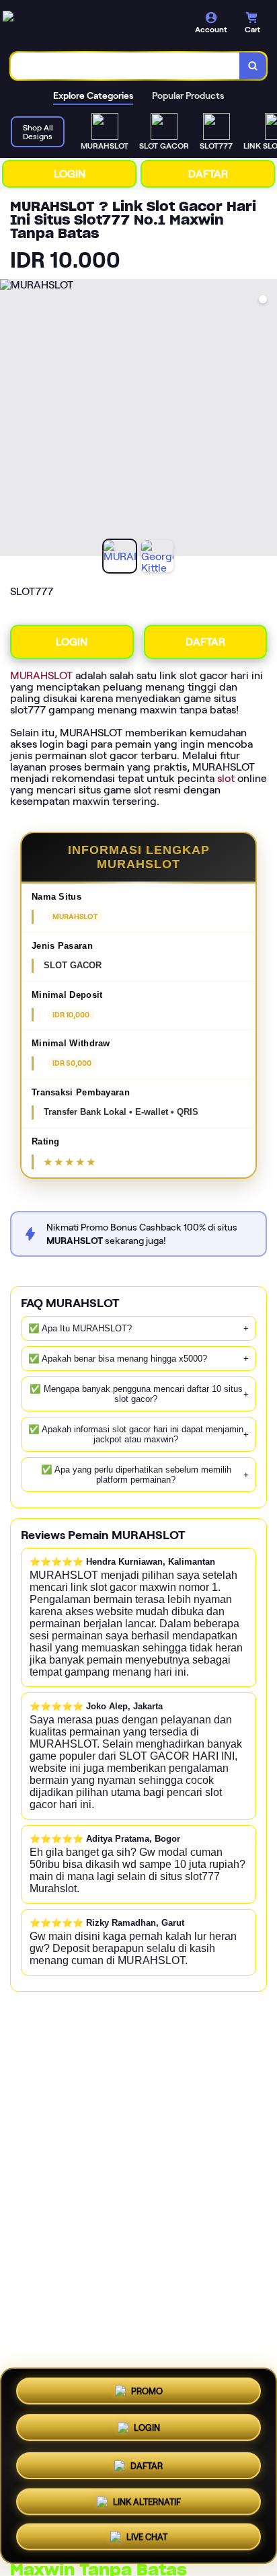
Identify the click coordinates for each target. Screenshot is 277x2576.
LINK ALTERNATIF (147, 2502)
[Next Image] (266, 420)
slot (226, 778)
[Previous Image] (11, 420)
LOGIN (70, 174)
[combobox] (125, 66)
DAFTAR (208, 174)
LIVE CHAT (147, 2538)
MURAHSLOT (41, 675)
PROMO (147, 2388)
